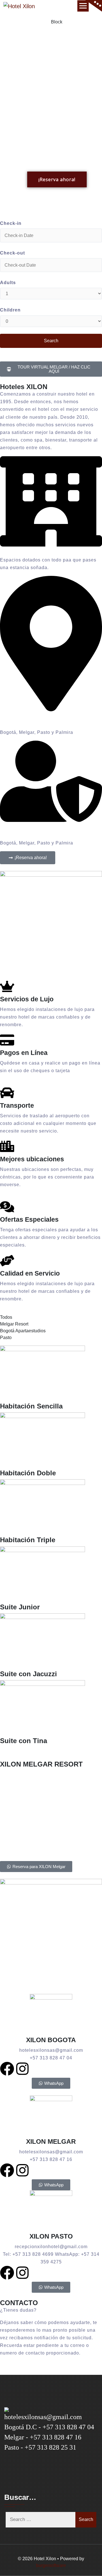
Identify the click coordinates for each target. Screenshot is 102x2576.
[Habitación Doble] (51, 1441)
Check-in (11, 223)
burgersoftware (51, 2565)
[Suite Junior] (51, 1575)
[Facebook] (7, 2069)
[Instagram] (22, 2069)
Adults (8, 283)
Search (86, 2519)
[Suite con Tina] (51, 1708)
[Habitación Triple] (51, 1508)
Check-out (12, 253)
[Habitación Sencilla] (51, 1374)
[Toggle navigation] (83, 6)
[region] (51, 116)
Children (10, 310)
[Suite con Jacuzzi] (51, 1642)
